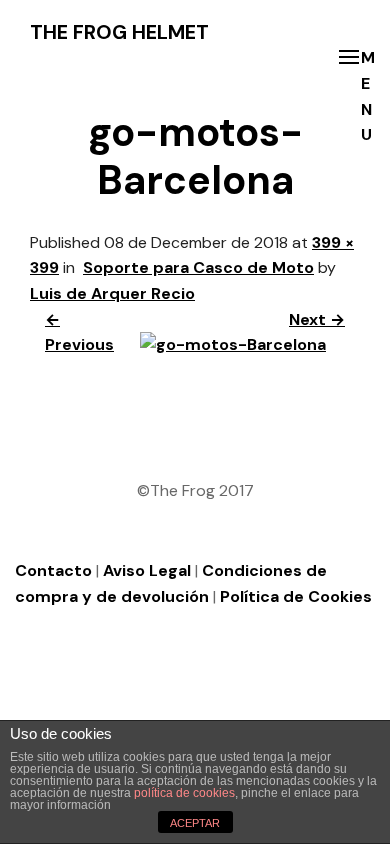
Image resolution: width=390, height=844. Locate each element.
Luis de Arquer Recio (112, 293)
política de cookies (184, 793)
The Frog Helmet (119, 32)
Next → (317, 319)
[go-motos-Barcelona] (233, 344)
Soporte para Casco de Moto (198, 267)
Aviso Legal (147, 570)
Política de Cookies (296, 596)
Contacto (53, 570)
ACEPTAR (195, 823)
